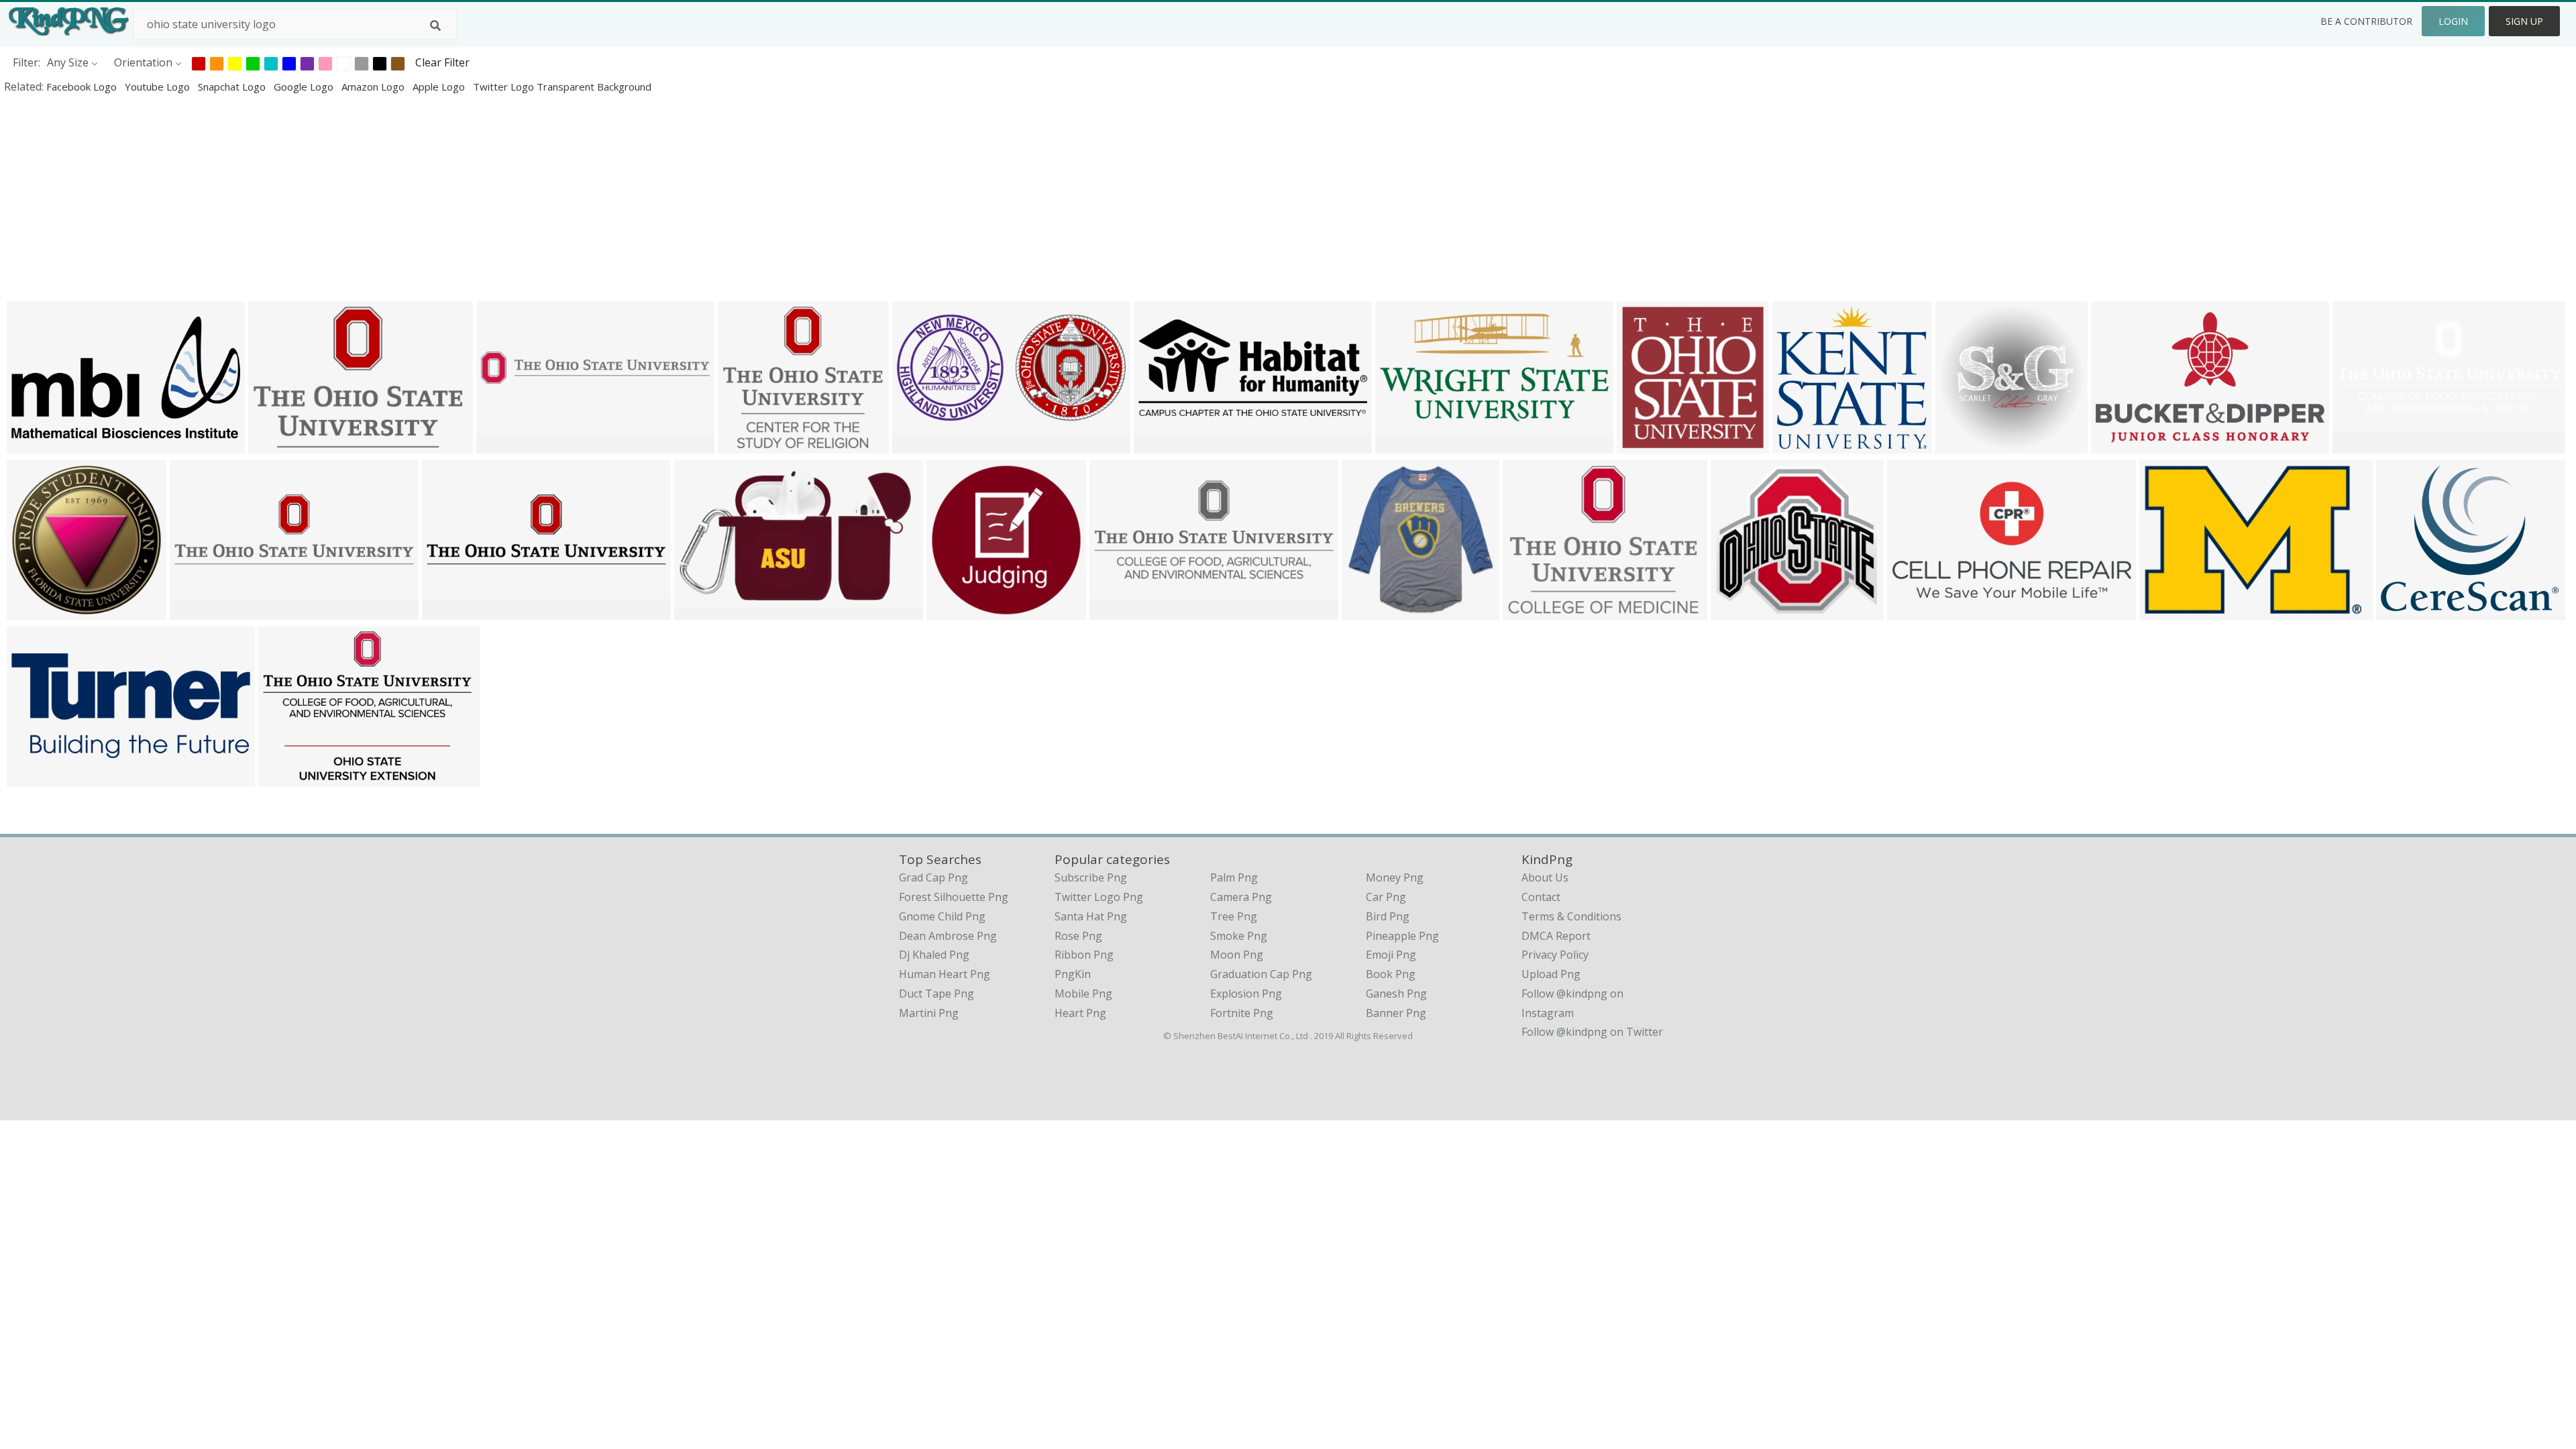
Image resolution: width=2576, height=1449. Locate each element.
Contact (1541, 897)
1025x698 (2167, 611)
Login (2453, 21)
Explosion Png (1246, 994)
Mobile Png (1083, 994)
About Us (1545, 877)
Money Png (1395, 877)
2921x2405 (2407, 611)
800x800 (1736, 611)
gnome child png (942, 916)
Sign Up (2524, 21)
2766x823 (504, 444)
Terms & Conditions (1571, 916)
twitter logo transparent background (562, 87)
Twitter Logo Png (1099, 897)
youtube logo (159, 87)
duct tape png (936, 994)
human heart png (945, 974)
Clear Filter (442, 62)
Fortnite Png (1242, 1013)
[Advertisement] (402, 197)
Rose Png (1078, 936)
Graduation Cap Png (1261, 974)
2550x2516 (37, 611)
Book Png (1391, 974)
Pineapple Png (1402, 936)
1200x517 (2360, 444)
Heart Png (1080, 1013)
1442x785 (35, 444)
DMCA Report (1556, 936)
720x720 (1367, 611)
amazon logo (374, 87)
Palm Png (1234, 877)
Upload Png (1551, 974)
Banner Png (1396, 1013)
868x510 (1912, 611)
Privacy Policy (1555, 955)
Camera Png (1241, 897)
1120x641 (2119, 444)
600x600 (699, 611)
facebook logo (83, 87)
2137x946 (35, 777)
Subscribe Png (1091, 877)
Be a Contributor (2366, 21)
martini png (929, 1013)
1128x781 (276, 444)
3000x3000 (923, 444)
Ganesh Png (1396, 994)
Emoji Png (1391, 955)
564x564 (1961, 444)
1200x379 (450, 611)
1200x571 (1403, 444)
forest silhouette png (954, 897)
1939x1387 (289, 777)
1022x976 (1800, 444)
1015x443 (1162, 444)
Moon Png (1237, 955)
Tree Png (1234, 916)
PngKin (1073, 974)
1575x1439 (748, 444)
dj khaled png (934, 955)
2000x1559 (1533, 611)
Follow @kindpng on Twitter (1592, 1032)
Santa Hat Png (1091, 916)
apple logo (440, 87)
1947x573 (198, 611)
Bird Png (1388, 916)
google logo (305, 87)
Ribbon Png (1084, 955)
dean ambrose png (948, 936)
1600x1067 (1647, 444)
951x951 (952, 611)
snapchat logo (233, 87)
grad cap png (933, 877)
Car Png (1386, 897)
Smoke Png (1239, 936)
